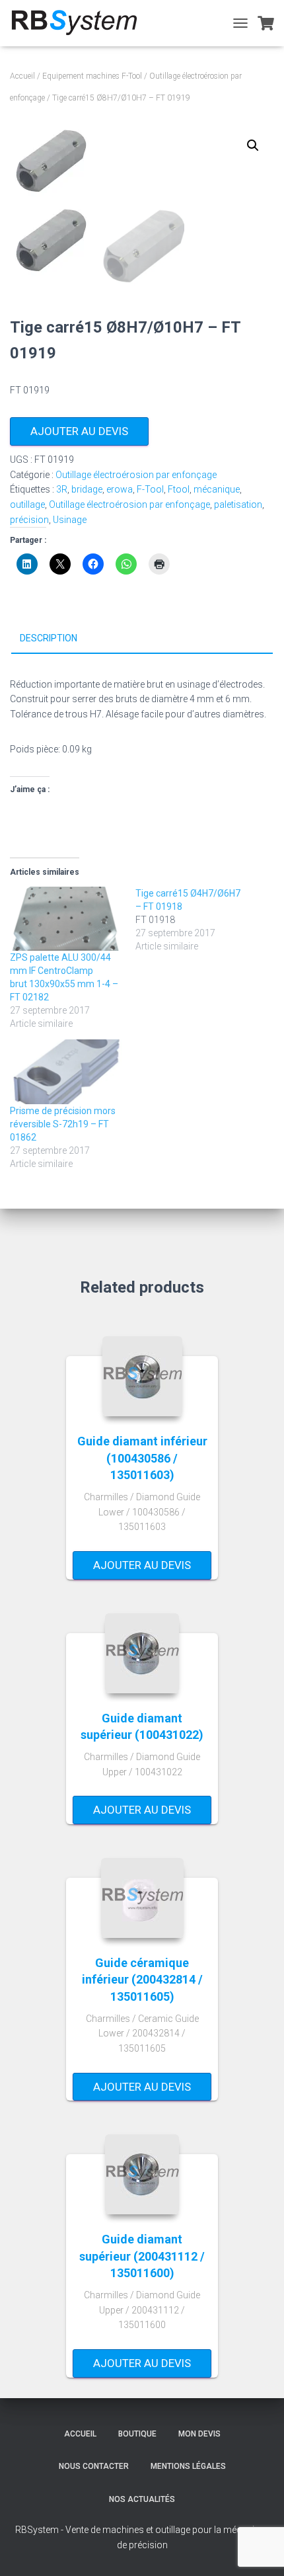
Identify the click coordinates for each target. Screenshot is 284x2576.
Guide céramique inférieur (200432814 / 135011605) (142, 1979)
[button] (253, 145)
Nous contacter (94, 2466)
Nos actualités (142, 2499)
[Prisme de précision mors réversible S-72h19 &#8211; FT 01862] (66, 1071)
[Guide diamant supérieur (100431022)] (142, 1653)
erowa (120, 489)
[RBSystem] (79, 23)
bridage (87, 489)
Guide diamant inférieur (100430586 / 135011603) (142, 1458)
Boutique (137, 2434)
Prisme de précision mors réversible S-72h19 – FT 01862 (63, 1124)
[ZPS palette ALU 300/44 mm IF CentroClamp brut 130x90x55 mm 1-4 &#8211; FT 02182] (66, 919)
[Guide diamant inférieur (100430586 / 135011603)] (142, 1376)
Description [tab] (49, 638)
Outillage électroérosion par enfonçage (136, 475)
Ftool (179, 489)
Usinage (70, 520)
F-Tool (150, 489)
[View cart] (266, 23)
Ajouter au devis (79, 431)
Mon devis (199, 2434)
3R (62, 489)
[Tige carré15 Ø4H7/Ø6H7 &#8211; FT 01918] (198, 920)
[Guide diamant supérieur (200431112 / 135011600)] (142, 2174)
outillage (27, 504)
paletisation (238, 504)
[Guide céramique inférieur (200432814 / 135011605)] (142, 1898)
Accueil (22, 76)
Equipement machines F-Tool (92, 76)
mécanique (217, 489)
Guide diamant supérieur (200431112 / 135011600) (142, 2256)
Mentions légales (188, 2466)
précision (29, 520)
